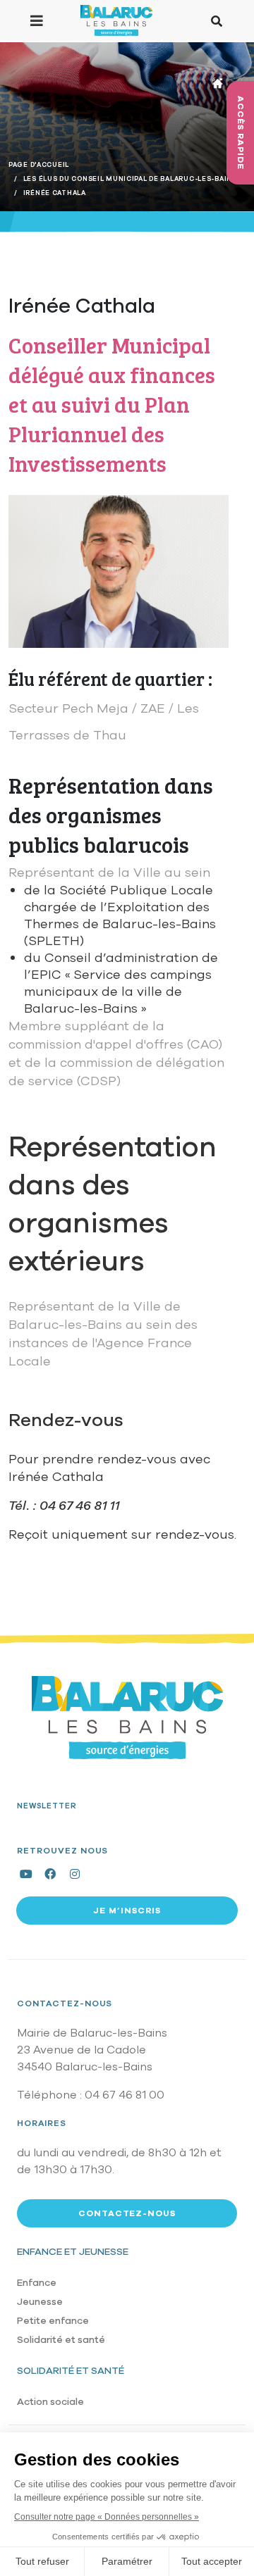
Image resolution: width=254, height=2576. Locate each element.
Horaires (42, 2123)
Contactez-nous (65, 2003)
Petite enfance (53, 2321)
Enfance (37, 2283)
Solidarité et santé (61, 2340)
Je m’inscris (127, 1911)
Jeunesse (40, 2302)
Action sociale (50, 2402)
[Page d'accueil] (116, 20)
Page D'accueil (39, 165)
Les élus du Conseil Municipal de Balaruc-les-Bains (130, 179)
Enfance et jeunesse (73, 2252)
